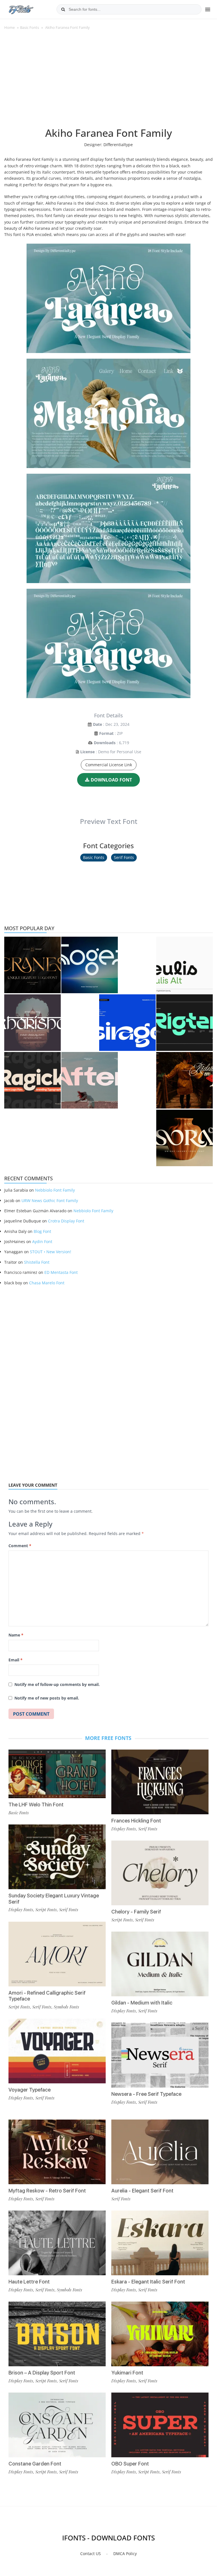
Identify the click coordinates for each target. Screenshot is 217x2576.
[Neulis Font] (185, 965)
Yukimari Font (127, 2373)
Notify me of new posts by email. (47, 1698)
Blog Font (42, 1231)
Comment (20, 1546)
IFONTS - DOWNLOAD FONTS (108, 2538)
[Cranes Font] (32, 965)
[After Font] (90, 1080)
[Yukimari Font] (160, 2334)
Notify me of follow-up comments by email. (57, 1684)
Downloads (105, 743)
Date (97, 724)
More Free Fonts (108, 1738)
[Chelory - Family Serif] (160, 1873)
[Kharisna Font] (32, 1023)
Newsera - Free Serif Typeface (146, 2094)
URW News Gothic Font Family (50, 1201)
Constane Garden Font (35, 2464)
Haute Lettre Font (29, 2282)
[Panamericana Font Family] (185, 1080)
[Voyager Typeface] (57, 2051)
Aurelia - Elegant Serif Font (142, 2191)
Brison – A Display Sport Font (42, 2373)
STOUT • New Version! (51, 1252)
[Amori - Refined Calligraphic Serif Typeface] (57, 1954)
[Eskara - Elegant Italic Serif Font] (160, 2243)
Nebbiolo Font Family (55, 1190)
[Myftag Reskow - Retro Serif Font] (57, 2152)
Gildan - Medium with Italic (142, 2003)
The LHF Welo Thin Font (36, 1805)
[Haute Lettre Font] (57, 2243)
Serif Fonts (124, 857)
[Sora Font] (185, 1138)
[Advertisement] (108, 82)
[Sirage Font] (127, 1023)
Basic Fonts (30, 27)
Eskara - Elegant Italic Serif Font (148, 2282)
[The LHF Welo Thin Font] (57, 1774)
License (87, 752)
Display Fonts (21, 1910)
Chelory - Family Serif (136, 1912)
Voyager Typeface (30, 2090)
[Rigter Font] (185, 1023)
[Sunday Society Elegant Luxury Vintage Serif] (57, 1857)
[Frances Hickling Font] (160, 1782)
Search (63, 9)
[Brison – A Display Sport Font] (57, 2334)
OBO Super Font (130, 2464)
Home (9, 27)
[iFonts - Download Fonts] (23, 8)
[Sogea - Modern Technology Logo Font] (90, 965)
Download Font (111, 780)
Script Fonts (46, 1910)
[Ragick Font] (32, 1080)
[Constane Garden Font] (57, 2425)
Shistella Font (37, 1262)
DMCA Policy (125, 2554)
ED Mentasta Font (61, 1272)
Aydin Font (42, 1242)
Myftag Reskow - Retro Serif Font (47, 2191)
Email (16, 1660)
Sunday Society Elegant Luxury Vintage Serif (54, 1899)
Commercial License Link (109, 765)
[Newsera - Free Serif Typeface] (160, 2055)
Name (16, 1635)
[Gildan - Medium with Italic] (160, 1964)
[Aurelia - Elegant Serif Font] (160, 2152)
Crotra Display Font (66, 1221)
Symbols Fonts (66, 2007)
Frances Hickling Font (136, 1821)
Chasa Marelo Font (47, 1283)
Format (106, 733)
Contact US (91, 2554)
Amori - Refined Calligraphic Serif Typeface (47, 1996)
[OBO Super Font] (160, 2425)
